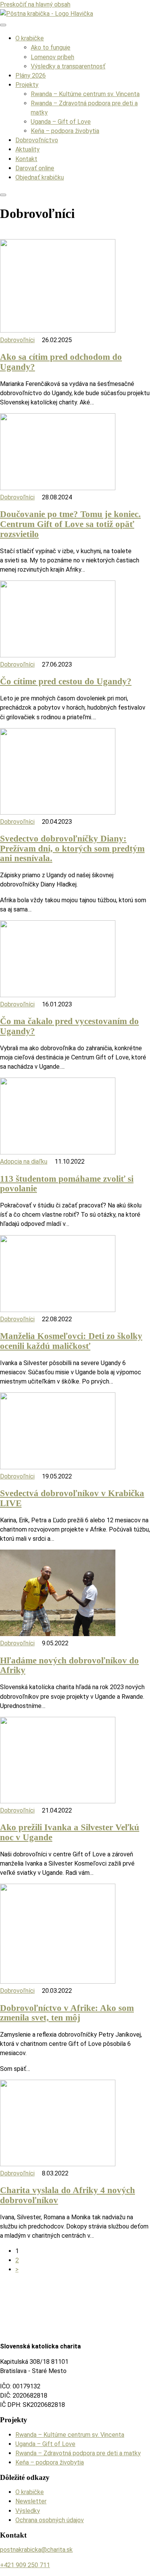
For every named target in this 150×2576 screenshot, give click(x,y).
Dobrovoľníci (17, 340)
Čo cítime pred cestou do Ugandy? (66, 681)
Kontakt (26, 159)
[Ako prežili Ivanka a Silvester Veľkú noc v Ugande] (58, 1801)
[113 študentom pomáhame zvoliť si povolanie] (58, 1152)
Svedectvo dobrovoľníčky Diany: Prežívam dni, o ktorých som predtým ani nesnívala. (72, 848)
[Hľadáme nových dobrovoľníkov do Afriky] (58, 1634)
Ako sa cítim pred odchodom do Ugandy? (61, 362)
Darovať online (35, 168)
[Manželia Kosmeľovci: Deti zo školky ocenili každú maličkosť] (58, 1310)
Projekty (27, 85)
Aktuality (27, 149)
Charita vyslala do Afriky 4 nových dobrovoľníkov (67, 2195)
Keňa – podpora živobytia (65, 131)
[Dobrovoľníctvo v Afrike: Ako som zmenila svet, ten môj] (58, 1981)
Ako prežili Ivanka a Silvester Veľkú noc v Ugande (70, 1832)
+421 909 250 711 (25, 2565)
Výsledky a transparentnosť (68, 66)
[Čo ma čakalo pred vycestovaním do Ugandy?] (58, 995)
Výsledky (28, 2511)
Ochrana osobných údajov (50, 2520)
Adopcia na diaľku (24, 1162)
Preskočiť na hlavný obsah (35, 4)
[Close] (3, 195)
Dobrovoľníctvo (37, 140)
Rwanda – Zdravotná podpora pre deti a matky (78, 2453)
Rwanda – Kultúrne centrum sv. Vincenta (85, 94)
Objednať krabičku (40, 177)
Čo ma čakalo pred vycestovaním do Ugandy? (69, 1026)
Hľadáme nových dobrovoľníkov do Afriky (69, 1665)
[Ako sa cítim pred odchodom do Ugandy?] (58, 330)
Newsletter (31, 2501)
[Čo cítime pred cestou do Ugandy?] (58, 655)
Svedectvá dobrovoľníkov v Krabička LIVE (72, 1498)
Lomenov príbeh (52, 57)
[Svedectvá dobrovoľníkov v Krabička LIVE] (58, 1467)
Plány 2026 (31, 76)
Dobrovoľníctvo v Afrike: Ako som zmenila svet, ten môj (67, 2013)
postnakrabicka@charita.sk (36, 2550)
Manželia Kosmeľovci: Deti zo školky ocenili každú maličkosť (71, 1341)
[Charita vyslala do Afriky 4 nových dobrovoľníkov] (58, 2164)
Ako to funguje (51, 47)
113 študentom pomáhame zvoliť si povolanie (67, 1184)
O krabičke (30, 38)
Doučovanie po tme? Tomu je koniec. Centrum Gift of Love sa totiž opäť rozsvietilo (70, 524)
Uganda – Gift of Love (61, 122)
